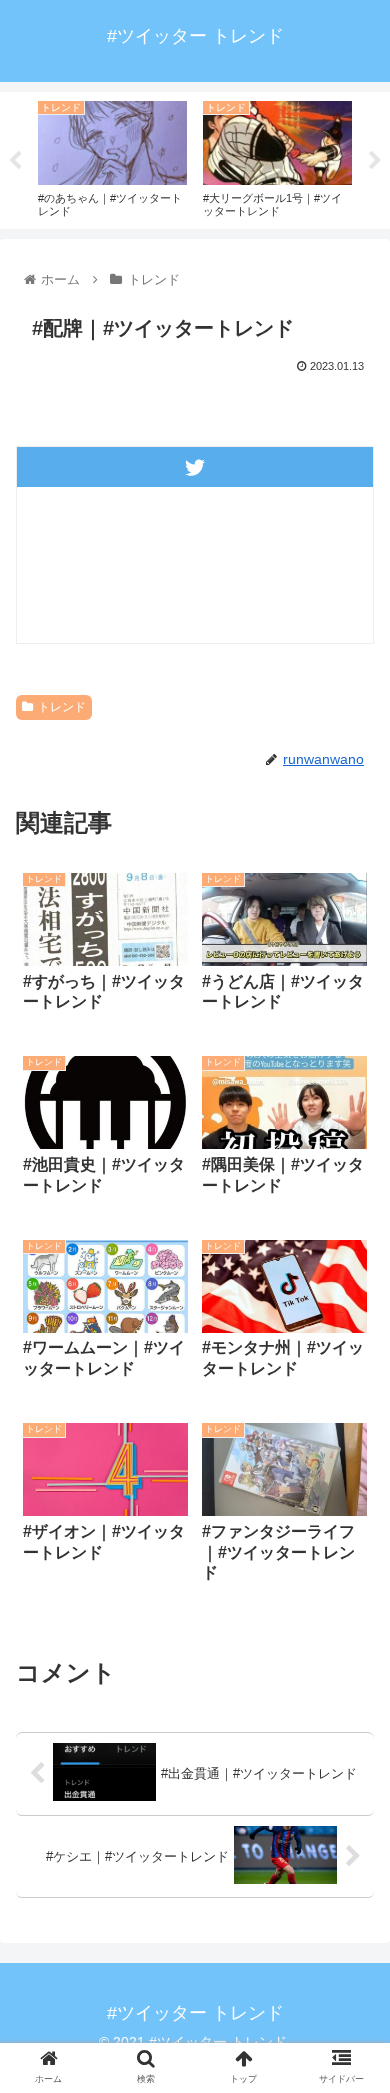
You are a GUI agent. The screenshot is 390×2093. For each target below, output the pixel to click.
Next (375, 161)
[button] (350, 1786)
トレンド (62, 707)
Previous (15, 161)
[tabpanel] (112, 157)
